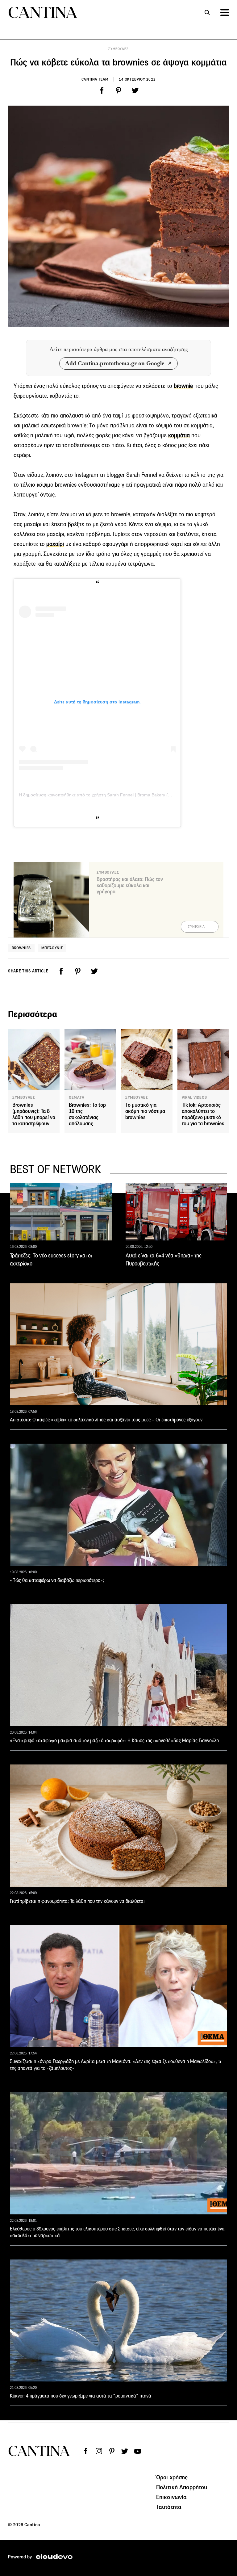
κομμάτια (179, 435)
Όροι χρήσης (172, 2477)
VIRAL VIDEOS (194, 1097)
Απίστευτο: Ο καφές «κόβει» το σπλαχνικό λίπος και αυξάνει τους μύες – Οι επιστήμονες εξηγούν (106, 1420)
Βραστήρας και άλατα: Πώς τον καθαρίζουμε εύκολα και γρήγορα (130, 885)
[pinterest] (118, 90)
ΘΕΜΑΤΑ (77, 1097)
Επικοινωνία (172, 2497)
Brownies (21, 948)
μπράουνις (52, 948)
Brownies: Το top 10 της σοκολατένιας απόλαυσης (87, 1114)
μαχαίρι (55, 544)
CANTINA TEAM (95, 79)
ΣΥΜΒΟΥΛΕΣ (118, 49)
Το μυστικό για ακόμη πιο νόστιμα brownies (145, 1111)
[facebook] (102, 90)
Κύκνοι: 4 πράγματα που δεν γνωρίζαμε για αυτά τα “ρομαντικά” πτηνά (81, 2396)
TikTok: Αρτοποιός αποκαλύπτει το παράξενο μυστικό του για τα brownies (203, 1114)
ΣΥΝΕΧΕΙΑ (196, 927)
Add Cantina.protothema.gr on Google (115, 363)
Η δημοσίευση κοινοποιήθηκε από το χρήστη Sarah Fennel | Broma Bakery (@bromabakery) (109, 795)
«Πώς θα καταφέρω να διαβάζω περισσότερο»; (57, 1580)
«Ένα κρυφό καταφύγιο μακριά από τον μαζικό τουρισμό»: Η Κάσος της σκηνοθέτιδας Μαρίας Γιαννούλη (114, 1741)
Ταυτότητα (169, 2507)
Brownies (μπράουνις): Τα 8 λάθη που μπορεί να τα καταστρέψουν (34, 1114)
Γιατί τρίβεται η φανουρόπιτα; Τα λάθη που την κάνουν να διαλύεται (77, 1901)
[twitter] (135, 90)
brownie (183, 386)
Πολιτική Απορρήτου (182, 2487)
